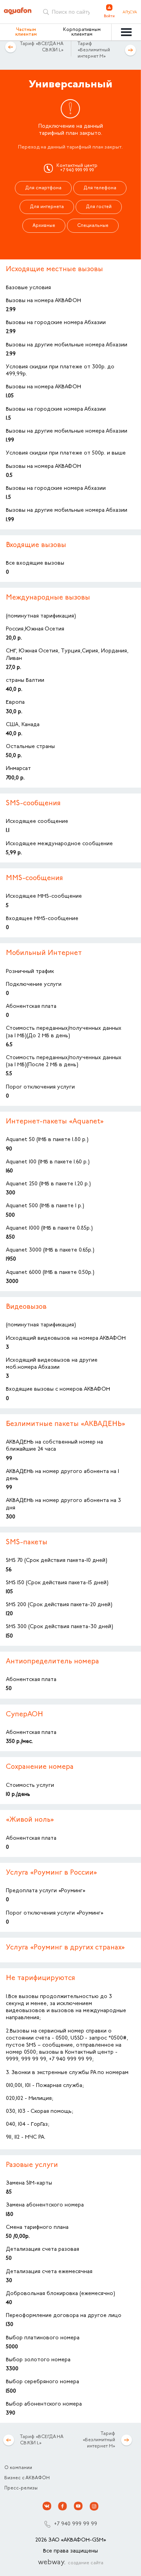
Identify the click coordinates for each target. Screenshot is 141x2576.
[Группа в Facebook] (63, 2506)
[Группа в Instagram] (94, 2506)
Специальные (93, 226)
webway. (71, 2563)
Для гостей (99, 207)
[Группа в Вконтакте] (47, 2506)
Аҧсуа (130, 13)
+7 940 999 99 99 (76, 2524)
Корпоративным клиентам (82, 32)
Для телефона (100, 188)
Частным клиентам (26, 32)
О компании (18, 2468)
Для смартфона (43, 188)
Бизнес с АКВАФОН (27, 2478)
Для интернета (47, 207)
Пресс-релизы (21, 2488)
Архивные (44, 226)
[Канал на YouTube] (78, 2506)
